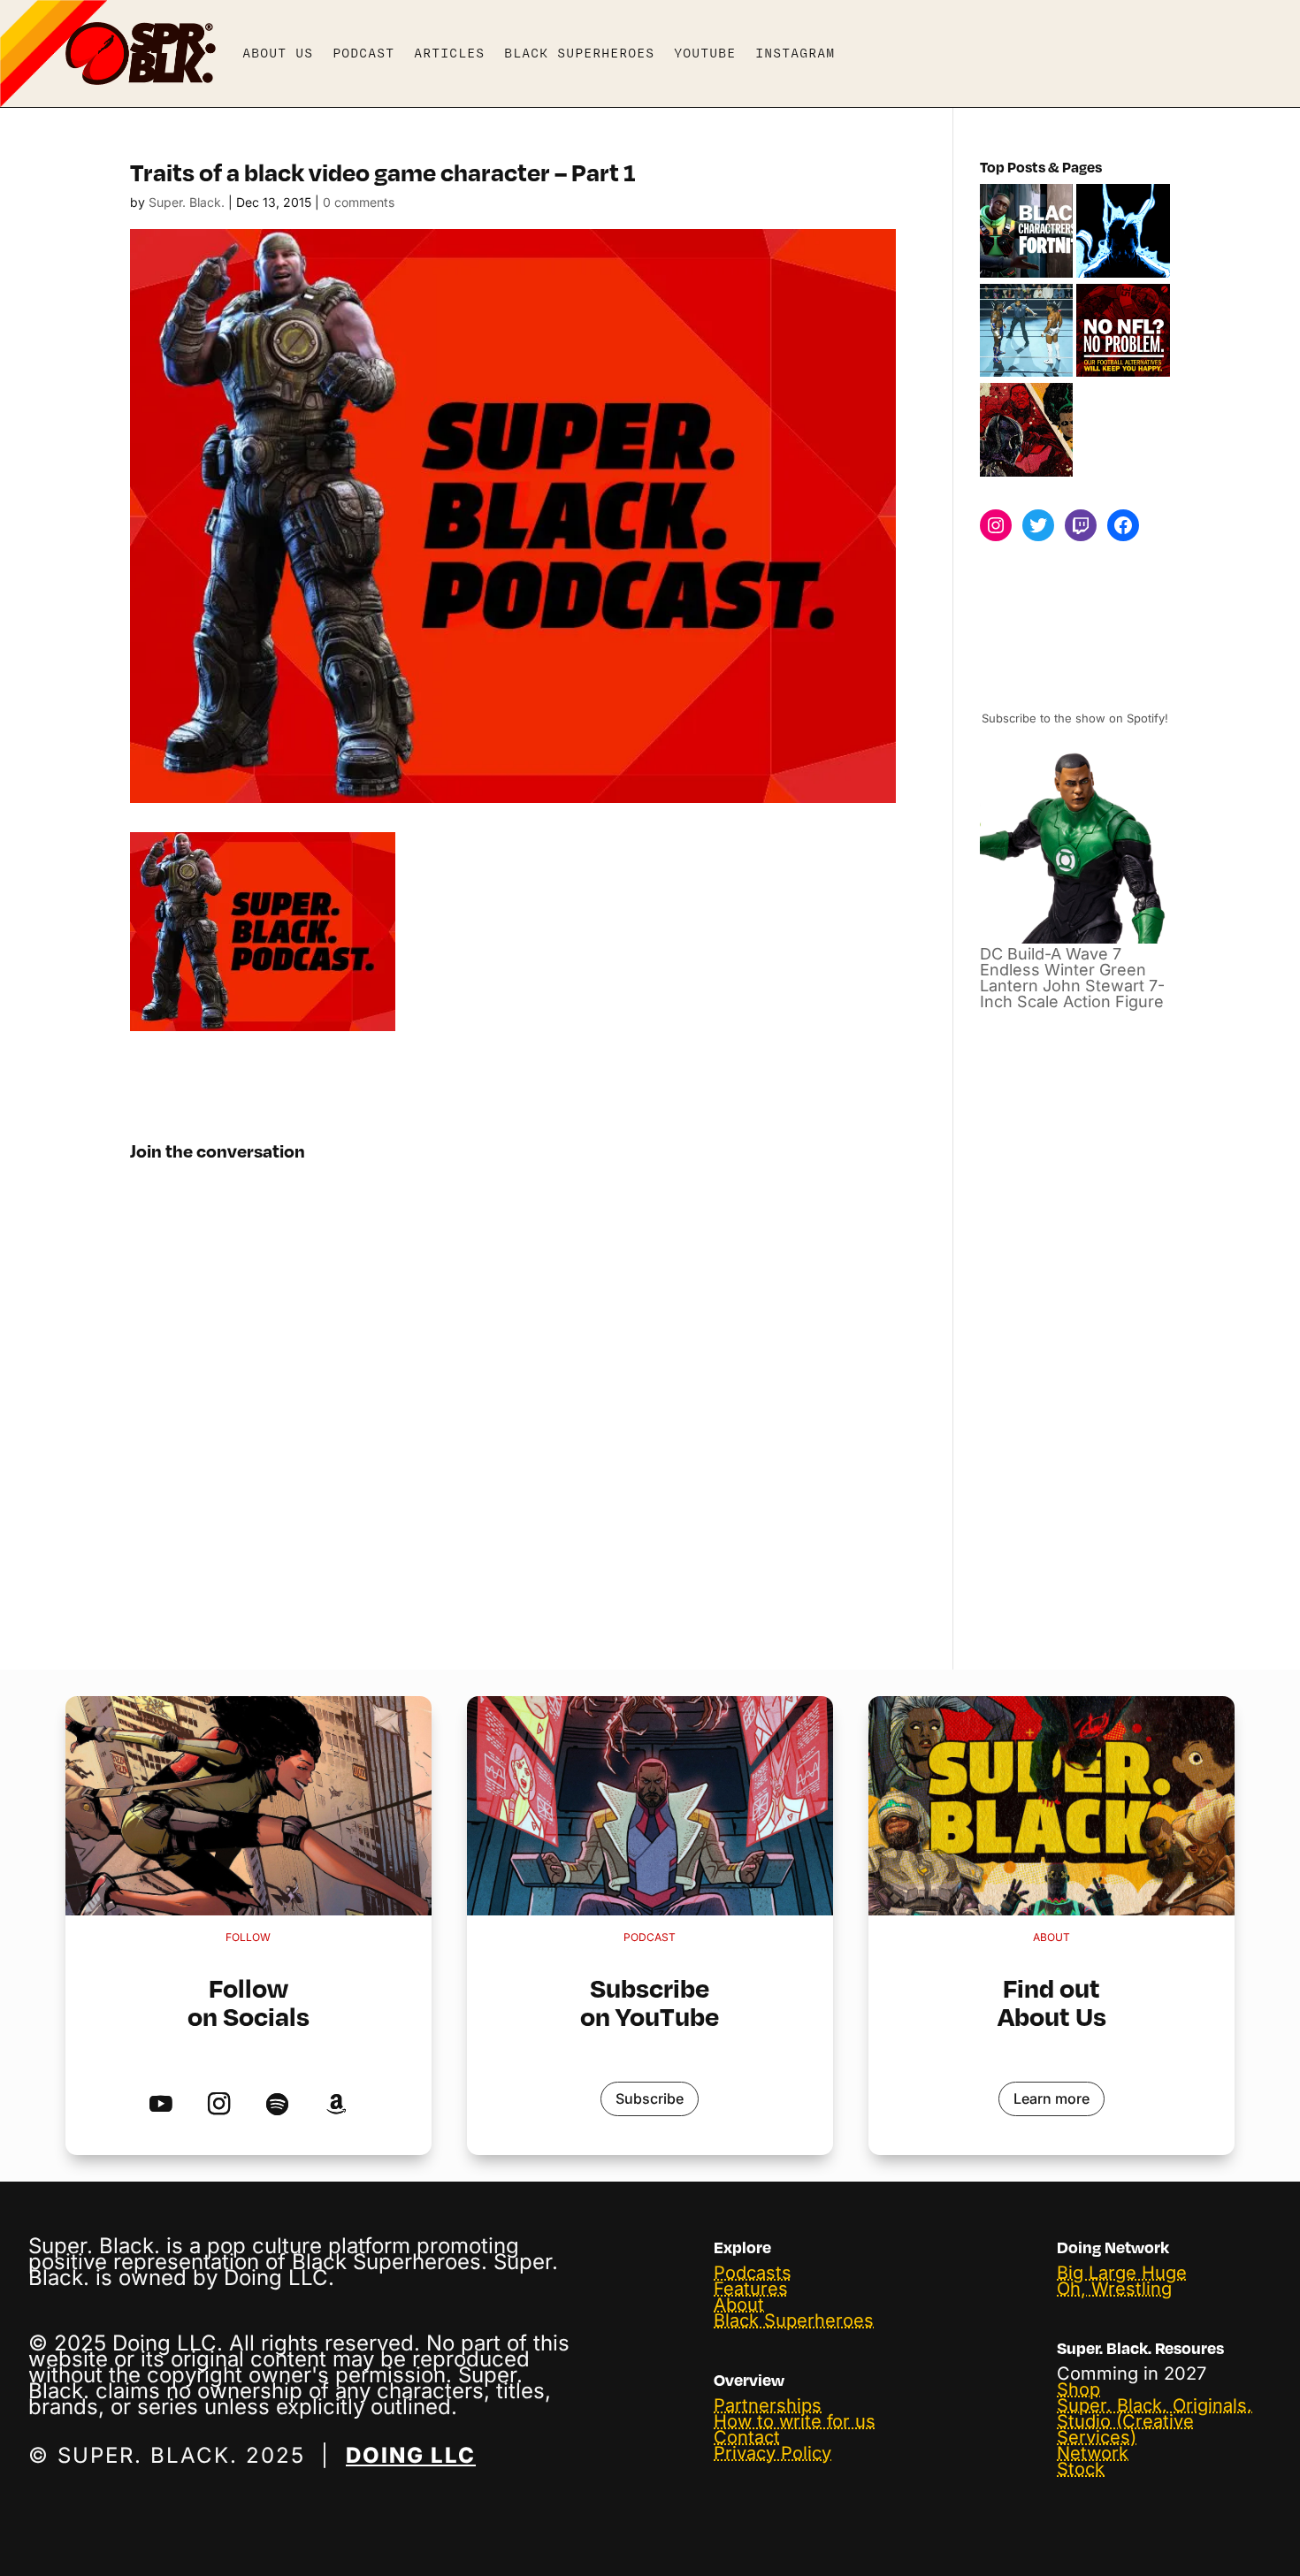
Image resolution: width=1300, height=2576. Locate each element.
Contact (747, 2437)
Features (751, 2289)
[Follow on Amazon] (336, 2104)
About (739, 2305)
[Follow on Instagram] (219, 2104)
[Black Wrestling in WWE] (1027, 332)
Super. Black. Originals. (1155, 2405)
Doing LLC (411, 2455)
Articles (449, 53)
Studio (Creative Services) (1125, 2429)
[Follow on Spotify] (277, 2104)
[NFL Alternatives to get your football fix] (1123, 332)
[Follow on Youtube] (161, 2104)
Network (1093, 2453)
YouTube (705, 53)
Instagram (795, 53)
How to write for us (795, 2421)
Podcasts (753, 2273)
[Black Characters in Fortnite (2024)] (1027, 232)
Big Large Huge (1122, 2273)
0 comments (359, 202)
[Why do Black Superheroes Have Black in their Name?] (1027, 431)
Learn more (1051, 2098)
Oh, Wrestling (1114, 2289)
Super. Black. (187, 202)
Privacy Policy (772, 2453)
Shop (1078, 2389)
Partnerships (768, 2405)
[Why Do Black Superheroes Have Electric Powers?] (1123, 232)
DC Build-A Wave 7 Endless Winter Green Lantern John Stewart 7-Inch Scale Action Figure (1072, 978)
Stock (1081, 2469)
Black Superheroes (579, 53)
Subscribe (650, 2098)
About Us (278, 53)
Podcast (363, 53)
